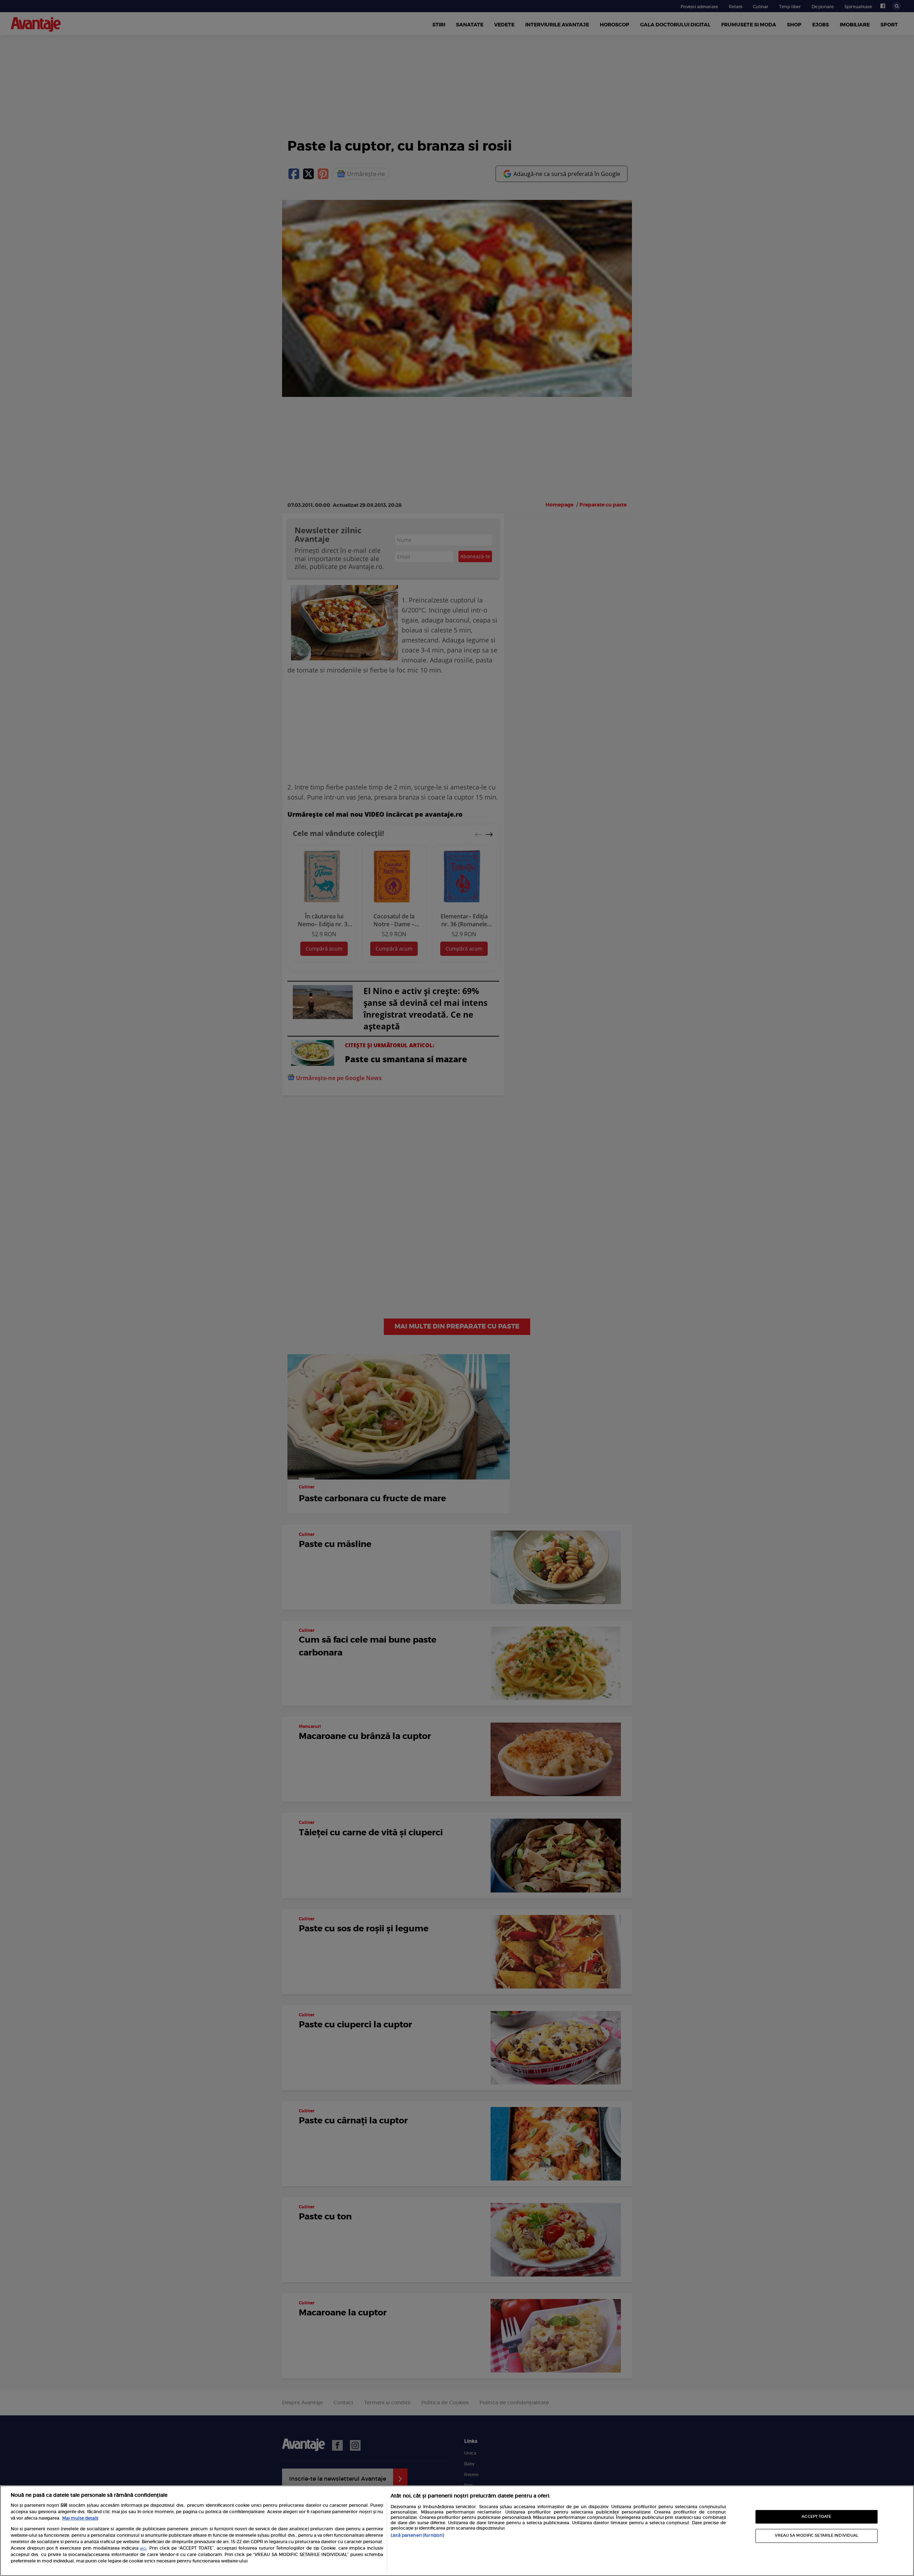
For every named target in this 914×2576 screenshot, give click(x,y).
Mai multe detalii (80, 2518)
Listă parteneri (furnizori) (417, 2535)
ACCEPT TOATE (816, 2517)
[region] (457, 2531)
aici (143, 2549)
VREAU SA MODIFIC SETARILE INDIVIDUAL (817, 2535)
